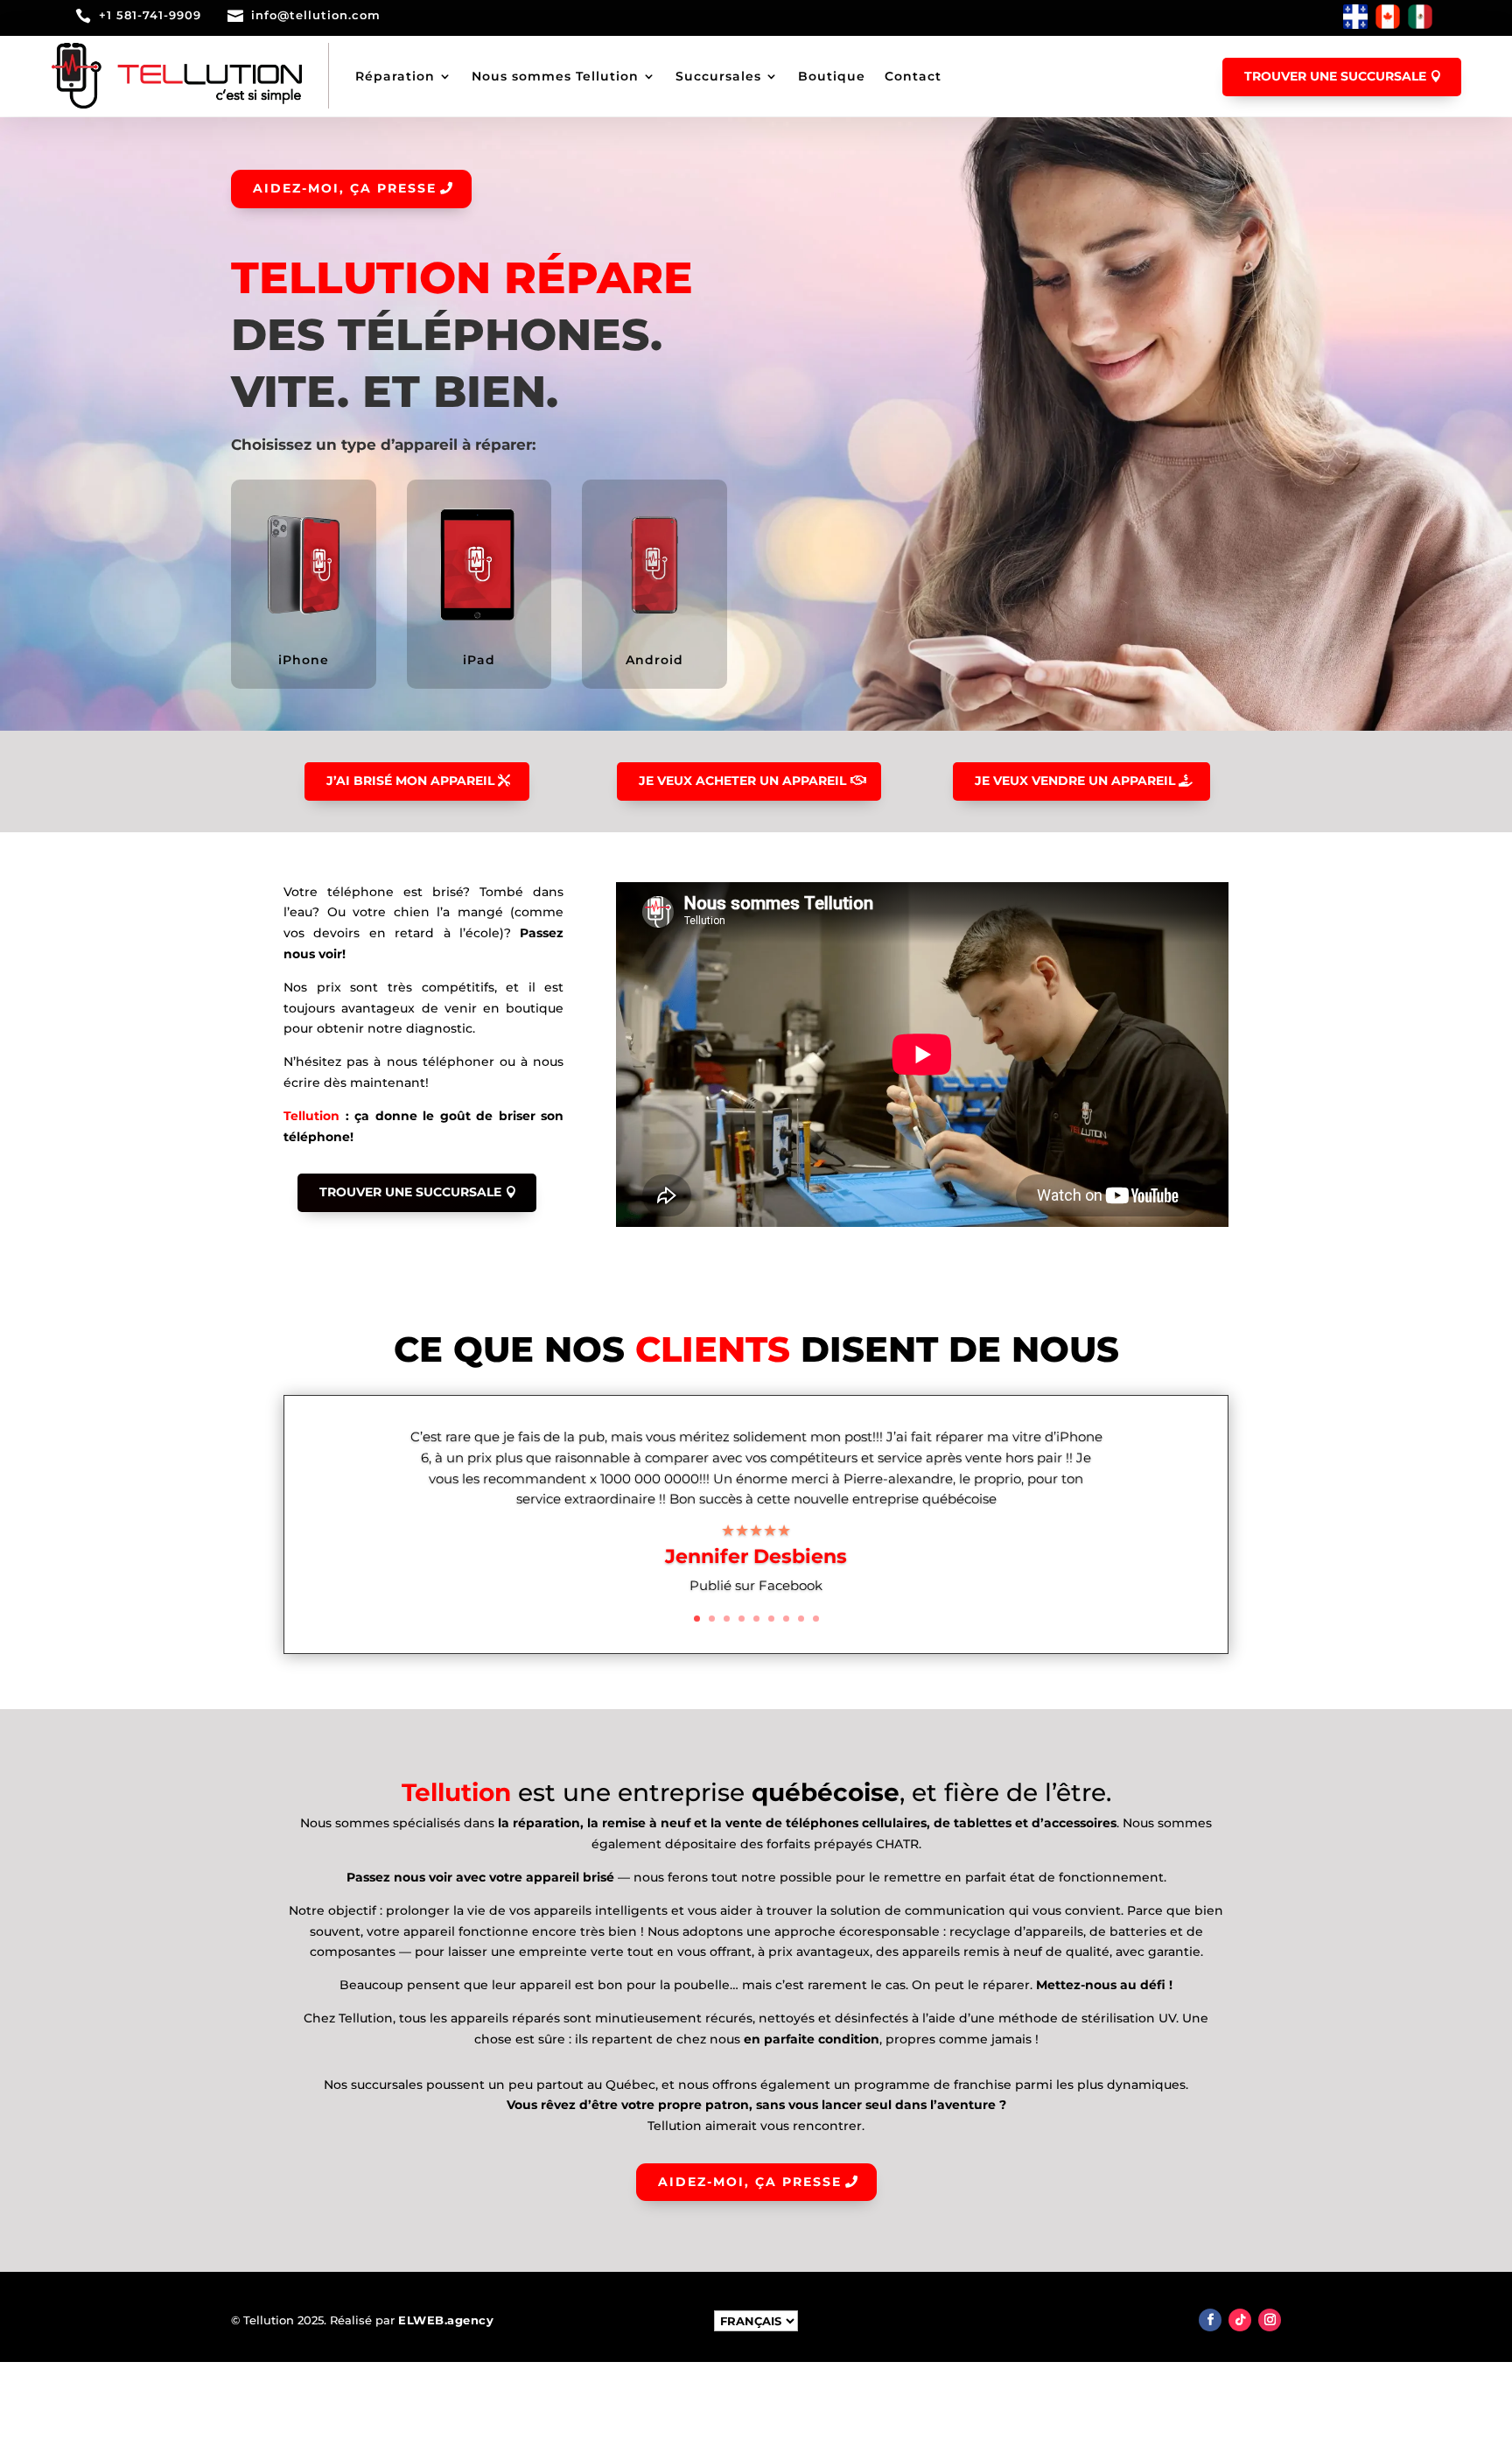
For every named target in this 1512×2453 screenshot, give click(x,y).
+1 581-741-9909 (150, 15)
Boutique (832, 76)
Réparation (395, 76)
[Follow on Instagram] (1270, 2320)
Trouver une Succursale (410, 1192)
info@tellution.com (316, 15)
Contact (913, 76)
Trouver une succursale (1335, 76)
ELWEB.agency (446, 2320)
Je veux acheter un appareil (742, 781)
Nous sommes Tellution (555, 76)
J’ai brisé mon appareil (410, 781)
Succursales (718, 76)
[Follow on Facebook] (1210, 2320)
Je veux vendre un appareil (1075, 781)
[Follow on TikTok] (1240, 2320)
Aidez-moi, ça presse (345, 188)
